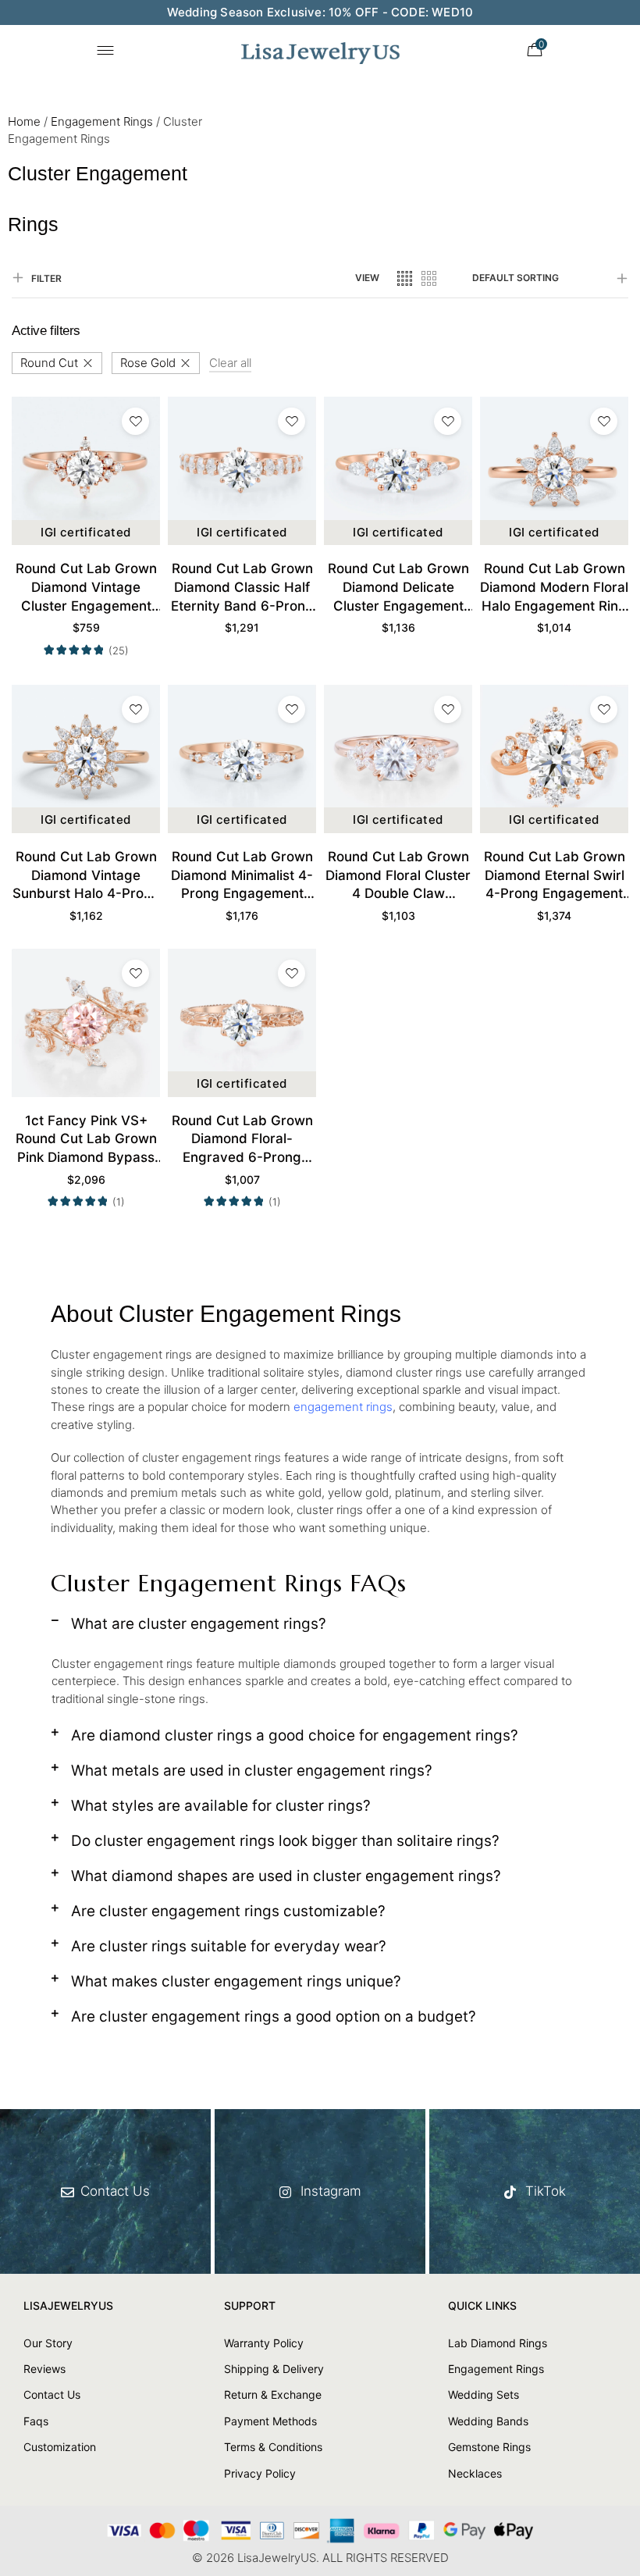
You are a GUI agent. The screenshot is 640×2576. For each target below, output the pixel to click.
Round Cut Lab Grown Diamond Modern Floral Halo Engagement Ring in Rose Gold (554, 588)
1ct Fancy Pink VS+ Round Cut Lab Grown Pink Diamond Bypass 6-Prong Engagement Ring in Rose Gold (86, 1140)
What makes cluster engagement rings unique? (236, 1981)
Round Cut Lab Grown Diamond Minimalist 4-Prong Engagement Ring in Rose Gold (242, 876)
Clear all (230, 363)
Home (24, 121)
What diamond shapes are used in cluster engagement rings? (286, 1876)
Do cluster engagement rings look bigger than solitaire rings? (285, 1841)
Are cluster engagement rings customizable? (228, 1911)
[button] (320, 1630)
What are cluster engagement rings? (199, 1624)
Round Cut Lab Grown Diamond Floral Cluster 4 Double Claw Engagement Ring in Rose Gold (398, 876)
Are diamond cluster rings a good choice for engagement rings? (295, 1735)
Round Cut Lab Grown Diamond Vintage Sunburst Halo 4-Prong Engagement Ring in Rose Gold (86, 876)
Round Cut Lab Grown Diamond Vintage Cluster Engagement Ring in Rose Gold (86, 588)
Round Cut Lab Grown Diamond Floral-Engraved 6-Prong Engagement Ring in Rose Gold (242, 1140)
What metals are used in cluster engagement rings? (252, 1771)
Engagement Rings (102, 121)
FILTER (46, 278)
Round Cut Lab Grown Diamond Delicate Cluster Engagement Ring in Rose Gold (398, 588)
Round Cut (49, 363)
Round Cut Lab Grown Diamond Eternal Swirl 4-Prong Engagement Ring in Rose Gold (555, 876)
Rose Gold (148, 363)
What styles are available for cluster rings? (221, 1806)
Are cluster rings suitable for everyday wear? (229, 1946)
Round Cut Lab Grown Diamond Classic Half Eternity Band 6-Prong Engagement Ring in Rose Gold (242, 588)
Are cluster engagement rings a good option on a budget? (274, 2017)
